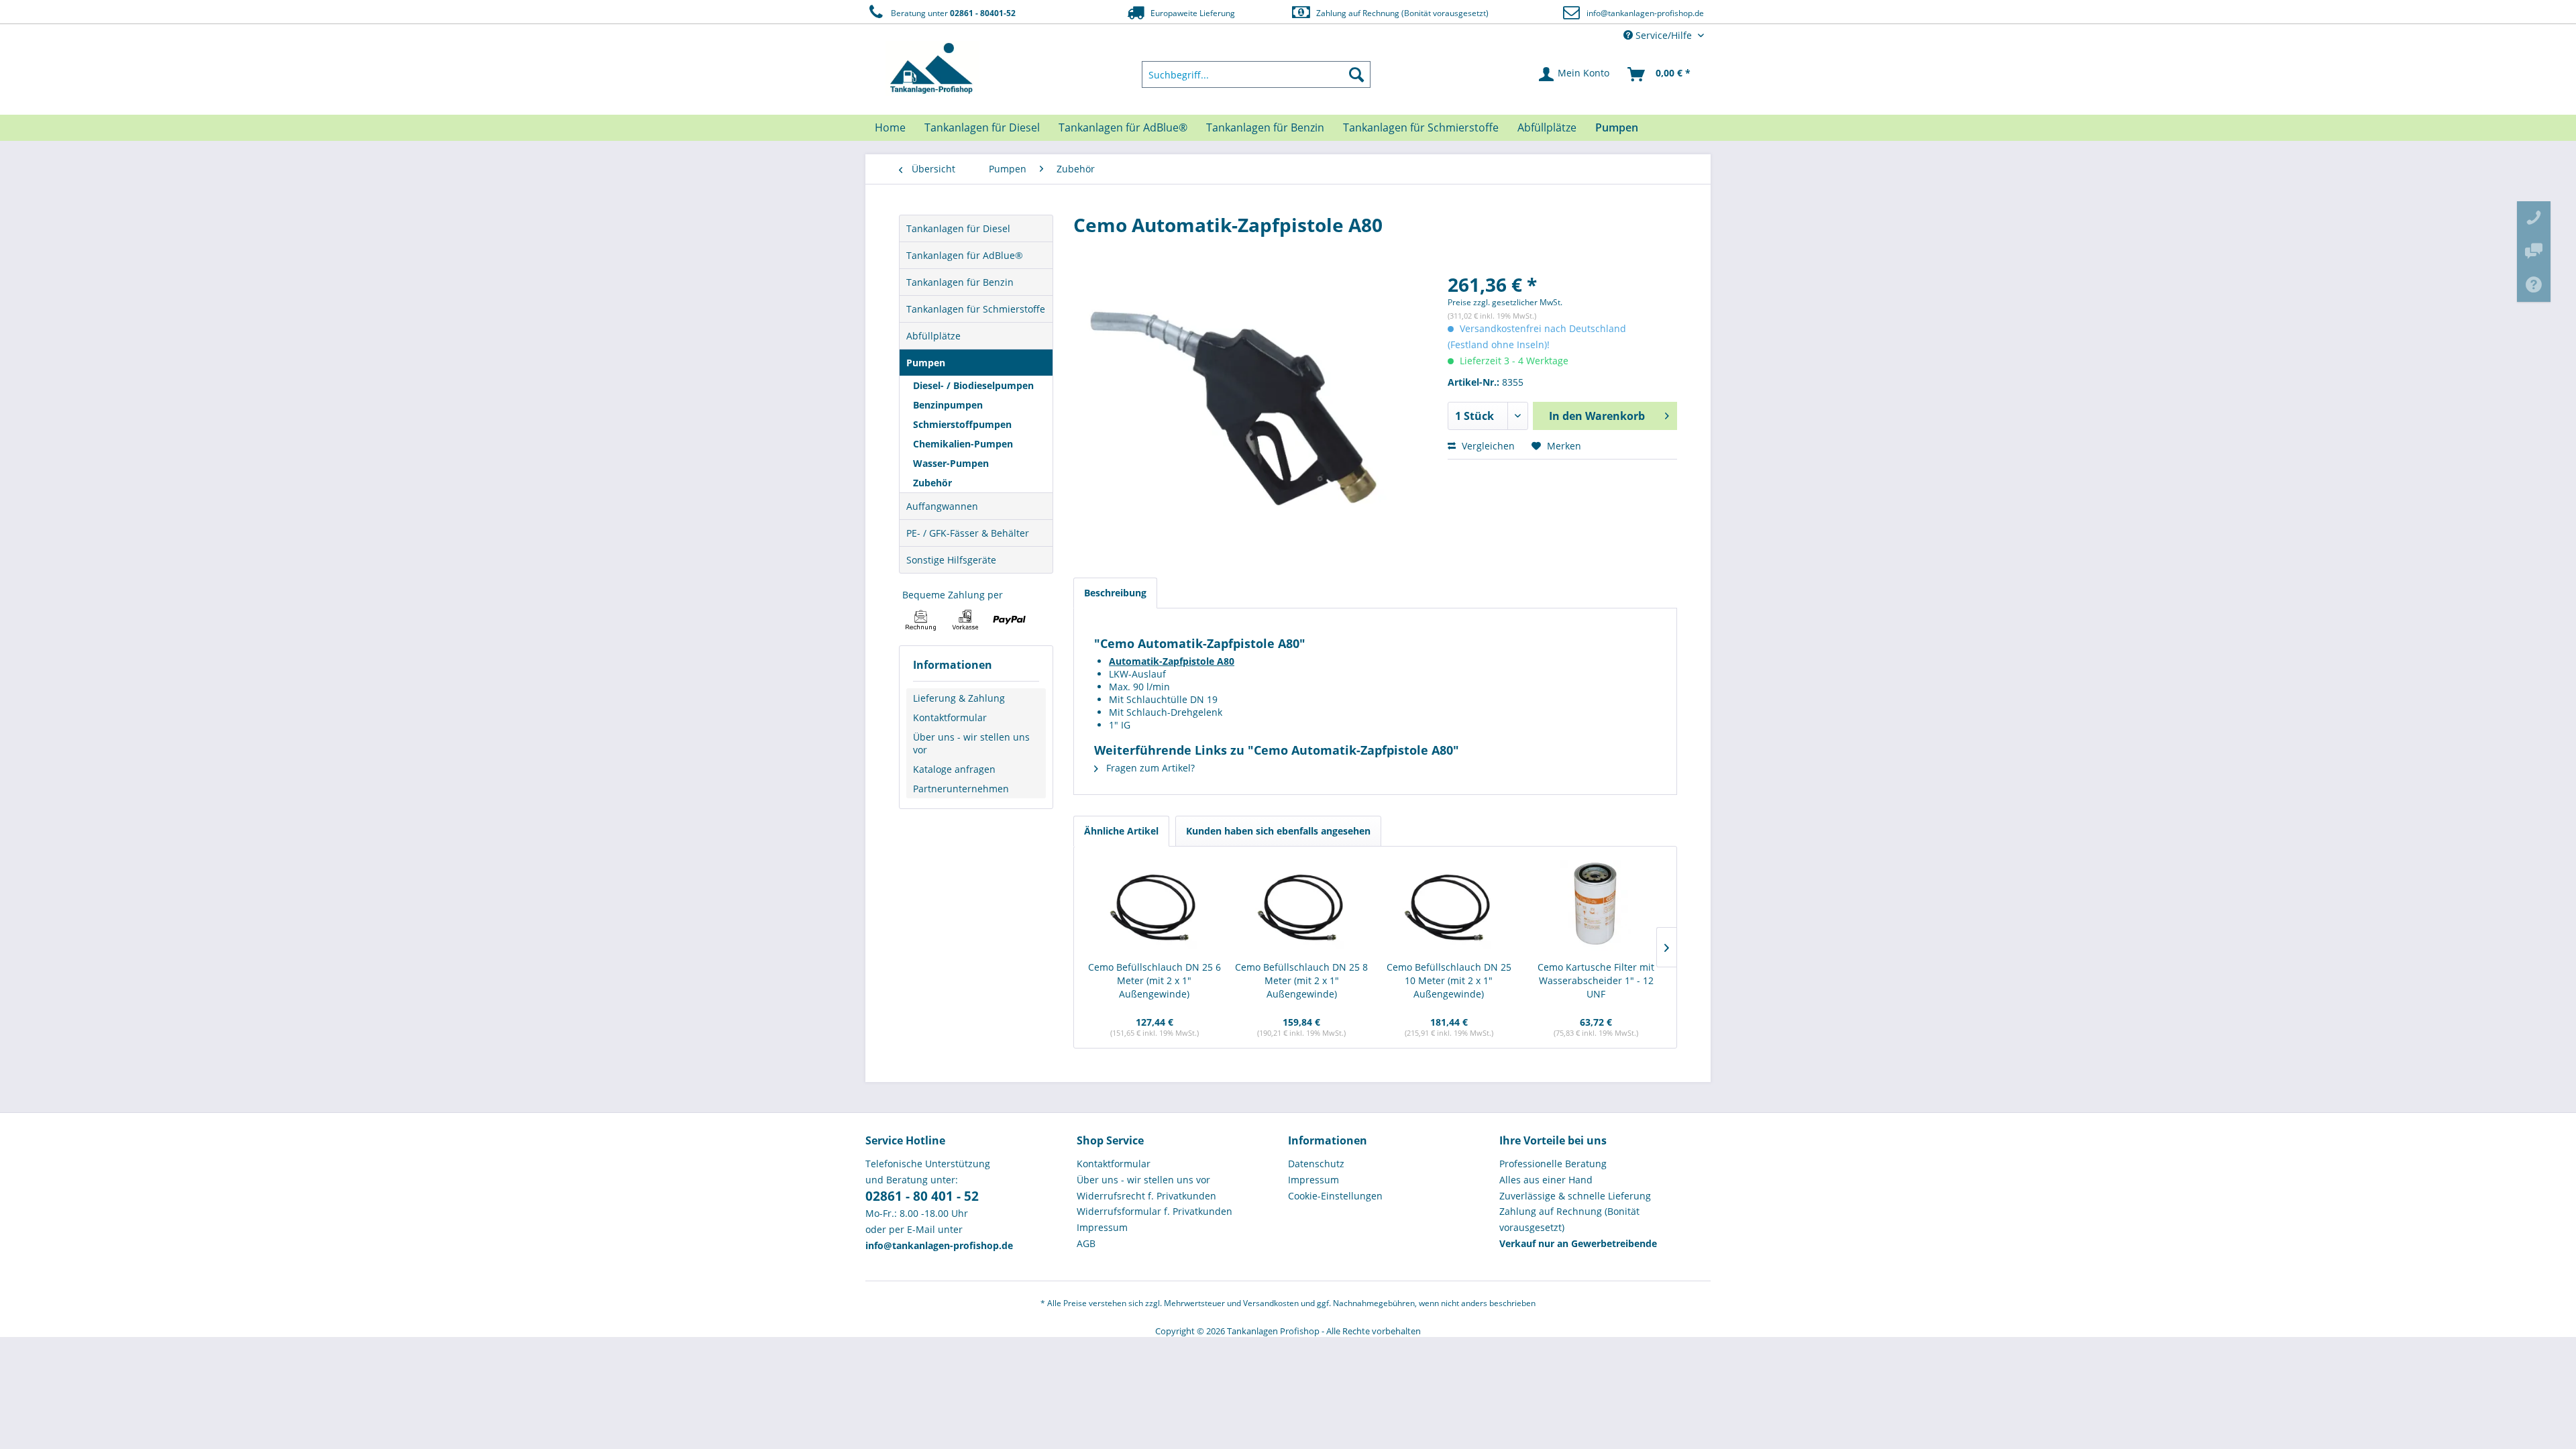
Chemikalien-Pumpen (963, 444)
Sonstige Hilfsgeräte (951, 560)
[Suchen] (1356, 74)
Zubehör (932, 483)
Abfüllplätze (933, 336)
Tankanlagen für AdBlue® (965, 255)
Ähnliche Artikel (1121, 831)
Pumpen (926, 363)
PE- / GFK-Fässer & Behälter (968, 533)
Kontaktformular (950, 717)
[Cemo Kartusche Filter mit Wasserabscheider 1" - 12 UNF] (1597, 907)
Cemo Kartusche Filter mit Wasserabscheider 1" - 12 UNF (1596, 980)
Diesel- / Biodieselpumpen (973, 385)
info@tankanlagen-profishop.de (1645, 13)
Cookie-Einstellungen (1335, 1196)
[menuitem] (1256, 74)
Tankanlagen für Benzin (960, 282)
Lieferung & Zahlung (959, 698)
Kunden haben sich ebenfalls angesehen (1278, 831)
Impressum (1102, 1227)
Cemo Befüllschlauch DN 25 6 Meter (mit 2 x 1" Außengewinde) (1155, 980)
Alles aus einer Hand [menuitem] (1546, 1180)
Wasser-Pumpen (951, 463)
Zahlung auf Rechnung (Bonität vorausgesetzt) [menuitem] (1569, 1219)
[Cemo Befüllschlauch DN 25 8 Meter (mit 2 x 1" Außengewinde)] (1302, 907)
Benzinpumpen (948, 405)
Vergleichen (1487, 446)
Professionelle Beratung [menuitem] (1553, 1164)
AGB (1086, 1243)
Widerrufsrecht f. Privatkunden (1146, 1196)
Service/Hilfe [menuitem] (1664, 35)
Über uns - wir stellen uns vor (971, 743)
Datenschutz (1316, 1164)
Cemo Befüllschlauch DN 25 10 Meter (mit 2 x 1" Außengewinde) (1449, 980)
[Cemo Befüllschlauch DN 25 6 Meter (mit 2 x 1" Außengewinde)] (1155, 907)
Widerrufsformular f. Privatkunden (1155, 1211)
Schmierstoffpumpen (962, 424)
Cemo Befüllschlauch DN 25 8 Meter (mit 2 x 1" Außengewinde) (1301, 980)
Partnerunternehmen (961, 789)
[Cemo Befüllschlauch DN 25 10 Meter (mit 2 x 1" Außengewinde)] (1449, 907)
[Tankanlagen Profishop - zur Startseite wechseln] (932, 68)
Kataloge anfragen (954, 769)
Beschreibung (1115, 593)
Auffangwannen (942, 506)
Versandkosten (1271, 1303)
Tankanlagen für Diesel (958, 228)
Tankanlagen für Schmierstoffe (976, 309)
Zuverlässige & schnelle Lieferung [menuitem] (1575, 1196)
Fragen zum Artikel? (1149, 768)
